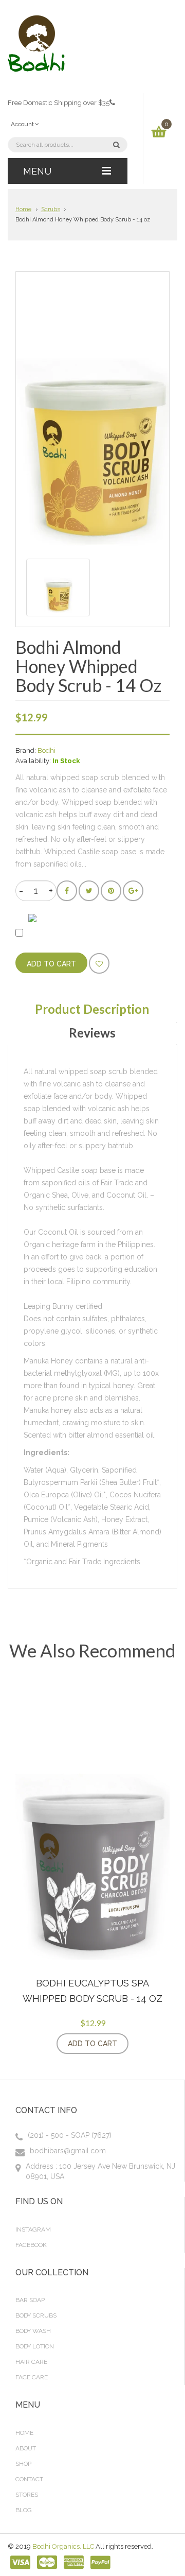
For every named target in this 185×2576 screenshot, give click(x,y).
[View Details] (139, 2044)
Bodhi (47, 750)
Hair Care (31, 2362)
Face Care (32, 2377)
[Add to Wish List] (99, 963)
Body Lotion (35, 2346)
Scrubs (51, 209)
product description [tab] (92, 1009)
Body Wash (33, 2331)
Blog (24, 2510)
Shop (23, 2464)
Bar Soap (30, 2300)
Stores (27, 2495)
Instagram (33, 2229)
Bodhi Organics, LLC (63, 2546)
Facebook (31, 2245)
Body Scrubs (36, 2315)
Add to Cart (92, 2044)
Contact (29, 2479)
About (26, 2448)
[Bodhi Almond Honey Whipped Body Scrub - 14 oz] (58, 587)
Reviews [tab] (92, 1033)
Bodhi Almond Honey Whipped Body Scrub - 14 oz (83, 220)
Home (23, 209)
